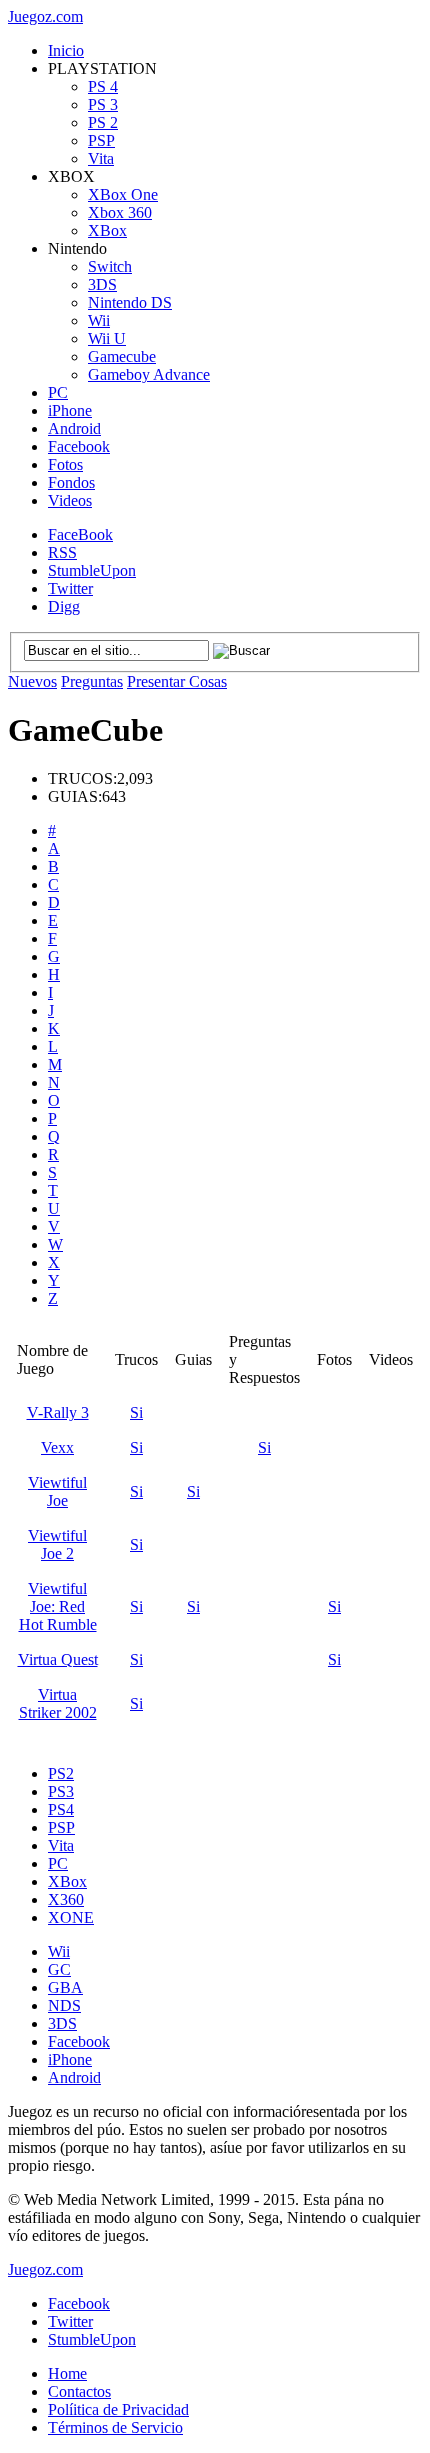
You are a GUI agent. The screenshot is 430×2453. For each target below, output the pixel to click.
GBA (65, 1987)
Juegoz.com (45, 16)
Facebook (79, 446)
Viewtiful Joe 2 (57, 1544)
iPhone (70, 410)
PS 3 (103, 104)
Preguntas (92, 681)
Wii (99, 320)
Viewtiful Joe (57, 1491)
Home (67, 2373)
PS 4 (103, 86)
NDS (64, 2005)
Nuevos (32, 681)
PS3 (61, 1791)
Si (136, 1412)
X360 (66, 1899)
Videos (70, 500)
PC (58, 392)
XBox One (123, 194)
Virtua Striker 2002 (58, 1703)
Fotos (65, 464)
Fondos (71, 482)
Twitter (70, 588)
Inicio (66, 50)
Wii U (107, 338)
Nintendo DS (130, 302)
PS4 (61, 1809)
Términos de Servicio (115, 2427)
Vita (101, 158)
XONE (71, 1917)
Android (74, 428)
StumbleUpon (92, 570)
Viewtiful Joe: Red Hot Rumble (58, 1606)
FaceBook (80, 534)
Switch (110, 266)
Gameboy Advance (149, 374)
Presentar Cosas (177, 681)
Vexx (57, 1447)
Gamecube (122, 356)
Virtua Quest (58, 1659)
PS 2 (103, 122)
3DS (102, 284)
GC (59, 1969)
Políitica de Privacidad (118, 2409)
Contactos (79, 2391)
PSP (101, 140)
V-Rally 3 (58, 1412)
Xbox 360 (120, 212)
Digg (64, 606)
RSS (62, 552)
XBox (107, 230)
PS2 (61, 1773)
